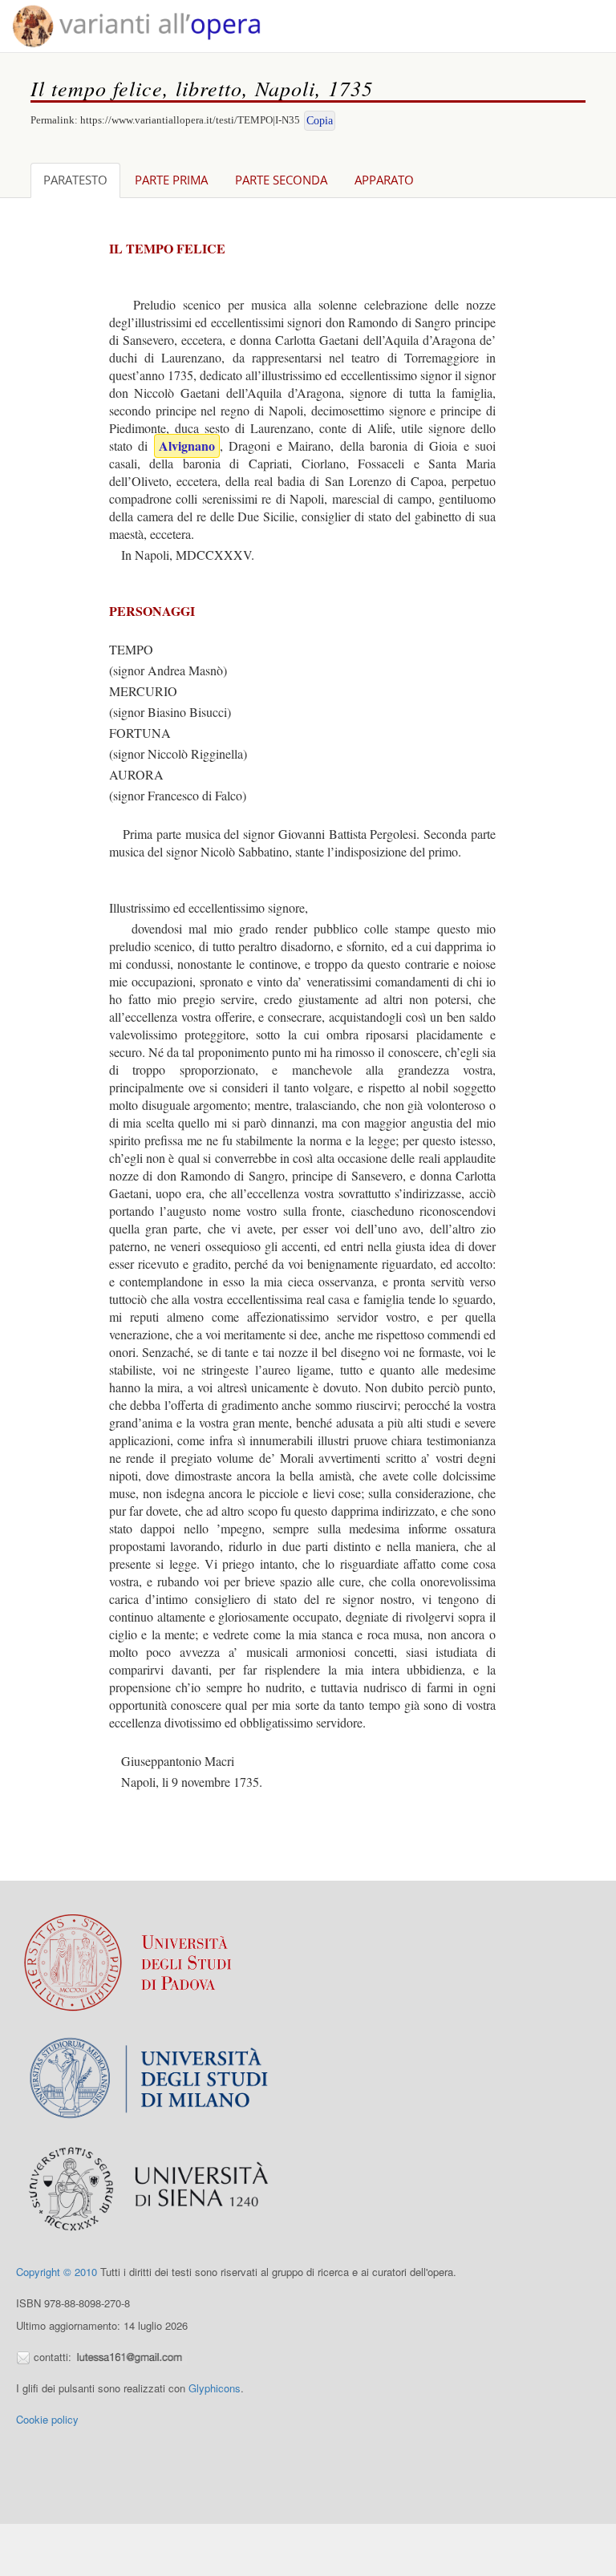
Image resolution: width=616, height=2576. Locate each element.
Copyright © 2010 (57, 2272)
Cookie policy (47, 2419)
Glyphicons (215, 2388)
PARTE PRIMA (171, 180)
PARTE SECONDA (281, 180)
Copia (320, 121)
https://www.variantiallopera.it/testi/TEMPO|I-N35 (190, 120)
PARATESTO (75, 180)
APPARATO (384, 180)
